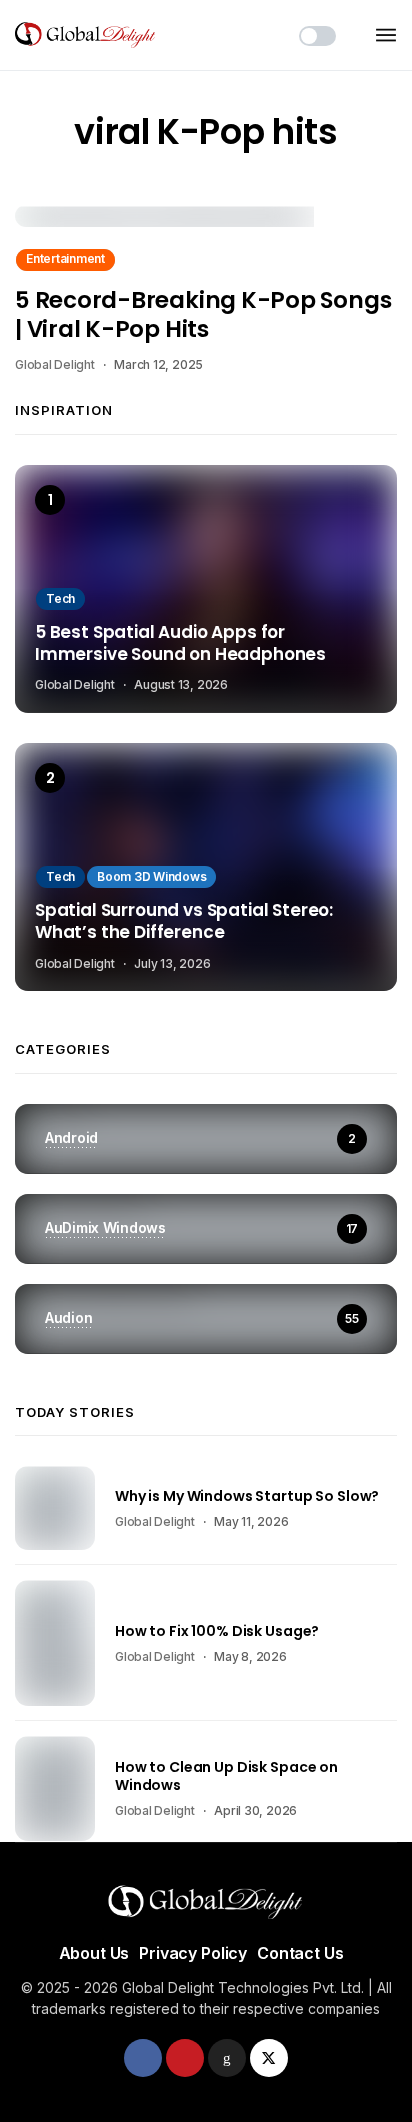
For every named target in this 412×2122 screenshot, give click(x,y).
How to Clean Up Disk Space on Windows (226, 1776)
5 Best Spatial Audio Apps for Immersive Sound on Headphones (180, 644)
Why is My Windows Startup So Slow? (247, 1496)
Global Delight (55, 364)
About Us (94, 1953)
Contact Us (300, 1953)
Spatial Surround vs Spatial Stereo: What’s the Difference (184, 922)
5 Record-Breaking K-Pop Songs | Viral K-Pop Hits (203, 314)
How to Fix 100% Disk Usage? (217, 1631)
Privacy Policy (193, 1953)
